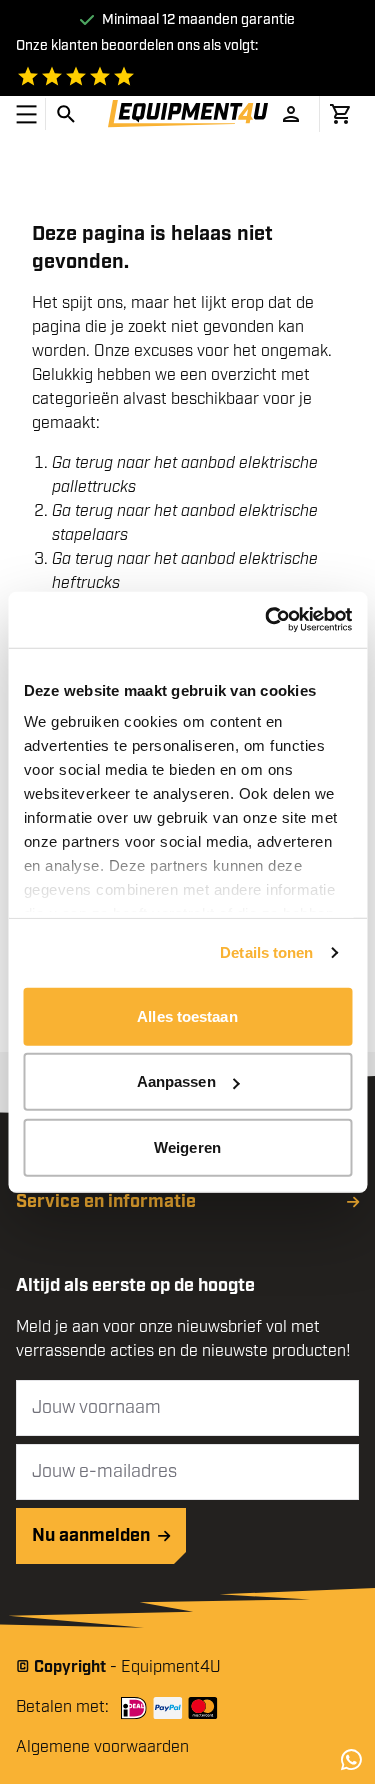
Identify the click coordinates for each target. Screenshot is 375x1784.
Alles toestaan (187, 1015)
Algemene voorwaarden (102, 1747)
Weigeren (187, 1146)
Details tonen (266, 952)
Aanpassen (176, 1081)
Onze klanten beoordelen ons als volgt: (137, 46)
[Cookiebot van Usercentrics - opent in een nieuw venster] (267, 620)
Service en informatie (106, 1202)
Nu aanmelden (91, 1536)
